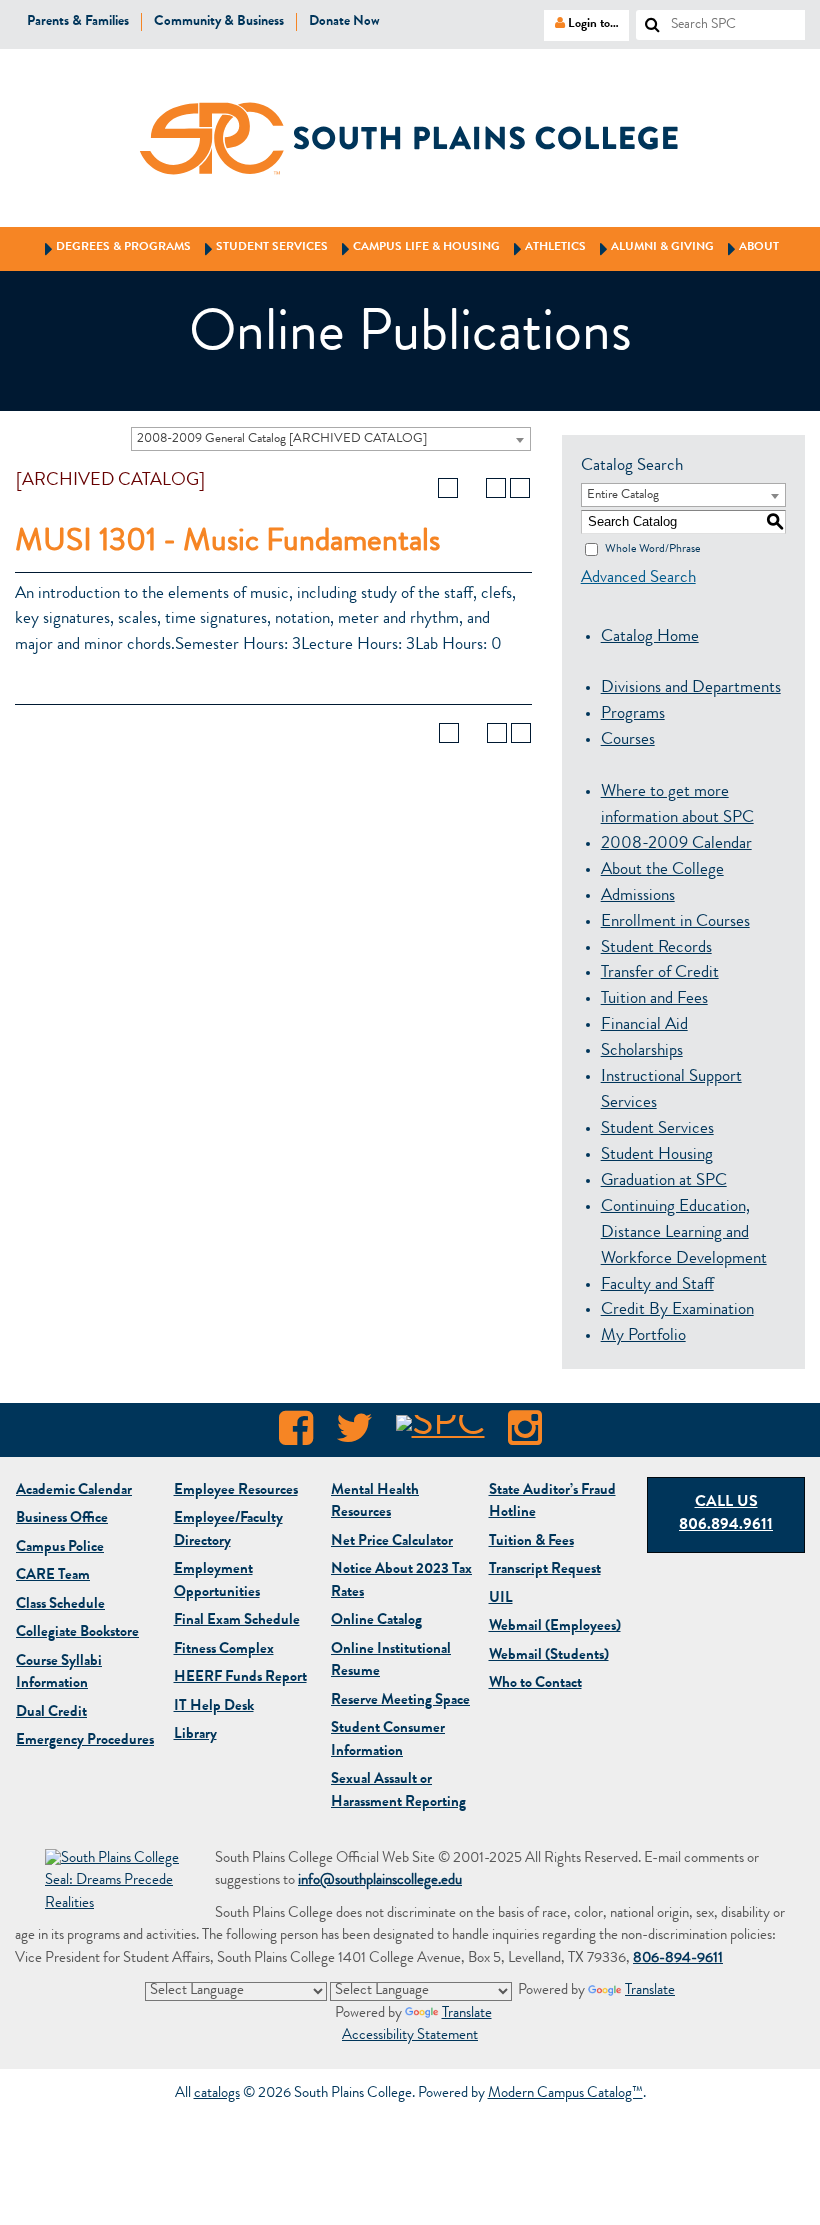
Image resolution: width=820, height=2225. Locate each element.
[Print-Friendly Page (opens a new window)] (496, 488)
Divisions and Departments (691, 688)
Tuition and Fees (654, 999)
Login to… (581, 23)
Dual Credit (51, 1713)
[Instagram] (525, 1434)
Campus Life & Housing (417, 248)
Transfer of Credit (660, 973)
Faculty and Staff (657, 1285)
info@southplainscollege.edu (380, 1881)
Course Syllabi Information (59, 1674)
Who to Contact (535, 1684)
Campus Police (60, 1548)
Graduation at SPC (664, 1181)
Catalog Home (650, 637)
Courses (628, 740)
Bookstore (77, 1633)
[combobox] (331, 439)
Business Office (62, 1519)
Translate (650, 1991)
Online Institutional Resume (391, 1662)
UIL (501, 1599)
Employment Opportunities (217, 1582)
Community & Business (219, 22)
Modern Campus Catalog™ (565, 2094)
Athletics (546, 248)
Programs (633, 714)
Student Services (263, 248)
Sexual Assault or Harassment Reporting (398, 1792)
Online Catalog (376, 1621)
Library (195, 1735)
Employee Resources (236, 1491)
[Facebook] (296, 1434)
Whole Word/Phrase (652, 549)
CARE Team (53, 1576)
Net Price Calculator (392, 1542)
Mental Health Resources (375, 1503)
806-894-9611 (678, 1959)
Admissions (638, 896)
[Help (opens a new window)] (520, 488)
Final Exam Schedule (237, 1621)
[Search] (645, 19)
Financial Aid (644, 1025)
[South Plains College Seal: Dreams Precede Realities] (115, 1883)
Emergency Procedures (85, 1741)
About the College (662, 870)
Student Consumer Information (388, 1741)
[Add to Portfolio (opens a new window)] (448, 488)
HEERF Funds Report (240, 1678)
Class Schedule (60, 1605)
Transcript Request (545, 1570)
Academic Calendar (74, 1491)
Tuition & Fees (531, 1542)
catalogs (217, 2094)
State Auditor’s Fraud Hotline (552, 1503)
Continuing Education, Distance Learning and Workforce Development (684, 1233)
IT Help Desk (214, 1707)
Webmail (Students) (549, 1656)
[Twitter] (354, 1434)
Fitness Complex (224, 1650)
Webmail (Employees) (555, 1627)
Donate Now (344, 22)
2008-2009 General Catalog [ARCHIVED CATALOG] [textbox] (282, 439)
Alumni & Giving (653, 248)
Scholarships (642, 1051)
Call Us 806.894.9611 (726, 1514)
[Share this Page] (472, 488)
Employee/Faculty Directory (228, 1531)
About (750, 248)
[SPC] (440, 1434)
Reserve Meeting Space (400, 1701)
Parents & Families (78, 22)
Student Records (656, 948)
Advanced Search (638, 578)
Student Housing (657, 1155)
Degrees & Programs (114, 248)
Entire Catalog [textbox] (623, 495)
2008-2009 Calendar (676, 844)
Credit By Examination (677, 1310)
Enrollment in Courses (675, 922)
